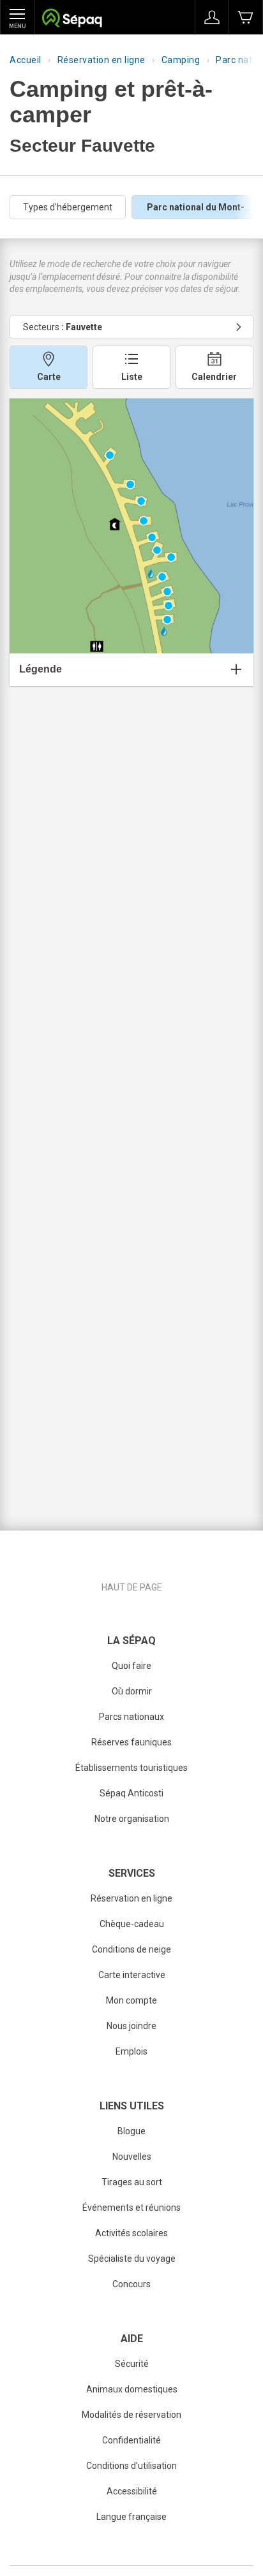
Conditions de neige (131, 1949)
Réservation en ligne (101, 60)
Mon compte (131, 2000)
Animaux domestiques (132, 2389)
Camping (181, 60)
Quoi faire (131, 1666)
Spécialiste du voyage (132, 2259)
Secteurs (63, 327)
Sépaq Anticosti (131, 1793)
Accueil (26, 60)
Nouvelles (132, 2157)
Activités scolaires (131, 2233)
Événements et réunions (131, 2208)
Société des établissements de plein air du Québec (72, 19)
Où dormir (132, 1691)
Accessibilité (132, 2491)
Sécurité (132, 2364)
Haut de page (132, 1587)
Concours (131, 2284)
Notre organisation (132, 1819)
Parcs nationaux (131, 1717)
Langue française (131, 2517)
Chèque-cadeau (132, 1924)
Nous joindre (131, 2026)
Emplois (131, 2051)
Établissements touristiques (131, 1768)
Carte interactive (132, 1975)
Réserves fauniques (131, 1742)
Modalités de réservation (131, 2415)
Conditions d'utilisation (131, 2466)
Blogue (131, 2131)
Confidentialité (131, 2440)
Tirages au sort (132, 2182)
